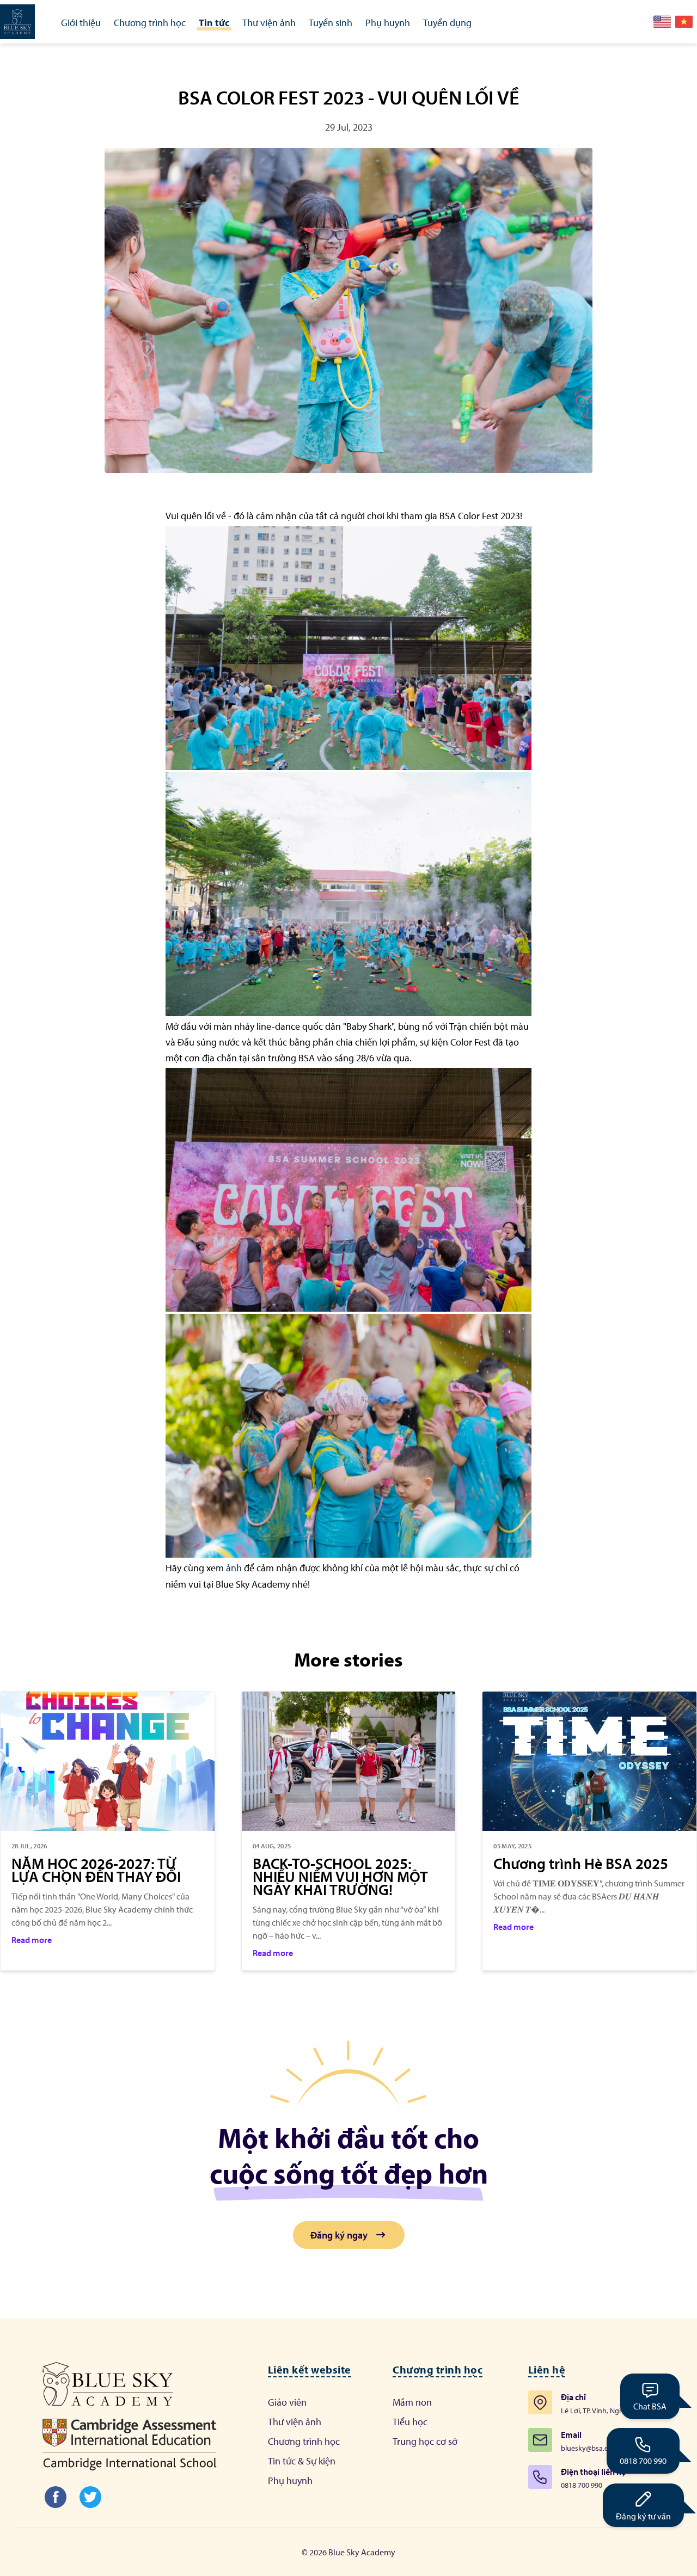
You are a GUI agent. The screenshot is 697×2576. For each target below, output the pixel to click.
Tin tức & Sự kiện (302, 2461)
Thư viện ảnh (295, 2422)
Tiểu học (410, 2422)
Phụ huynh (290, 2480)
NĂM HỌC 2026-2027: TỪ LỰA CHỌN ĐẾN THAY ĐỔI (96, 1870)
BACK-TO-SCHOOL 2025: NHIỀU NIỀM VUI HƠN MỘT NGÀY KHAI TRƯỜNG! (340, 1877)
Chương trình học (304, 2441)
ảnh (234, 1568)
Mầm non (412, 2402)
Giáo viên (287, 2402)
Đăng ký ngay (339, 2235)
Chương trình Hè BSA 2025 (581, 1864)
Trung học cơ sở (425, 2441)
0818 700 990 (643, 2461)
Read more (32, 1940)
